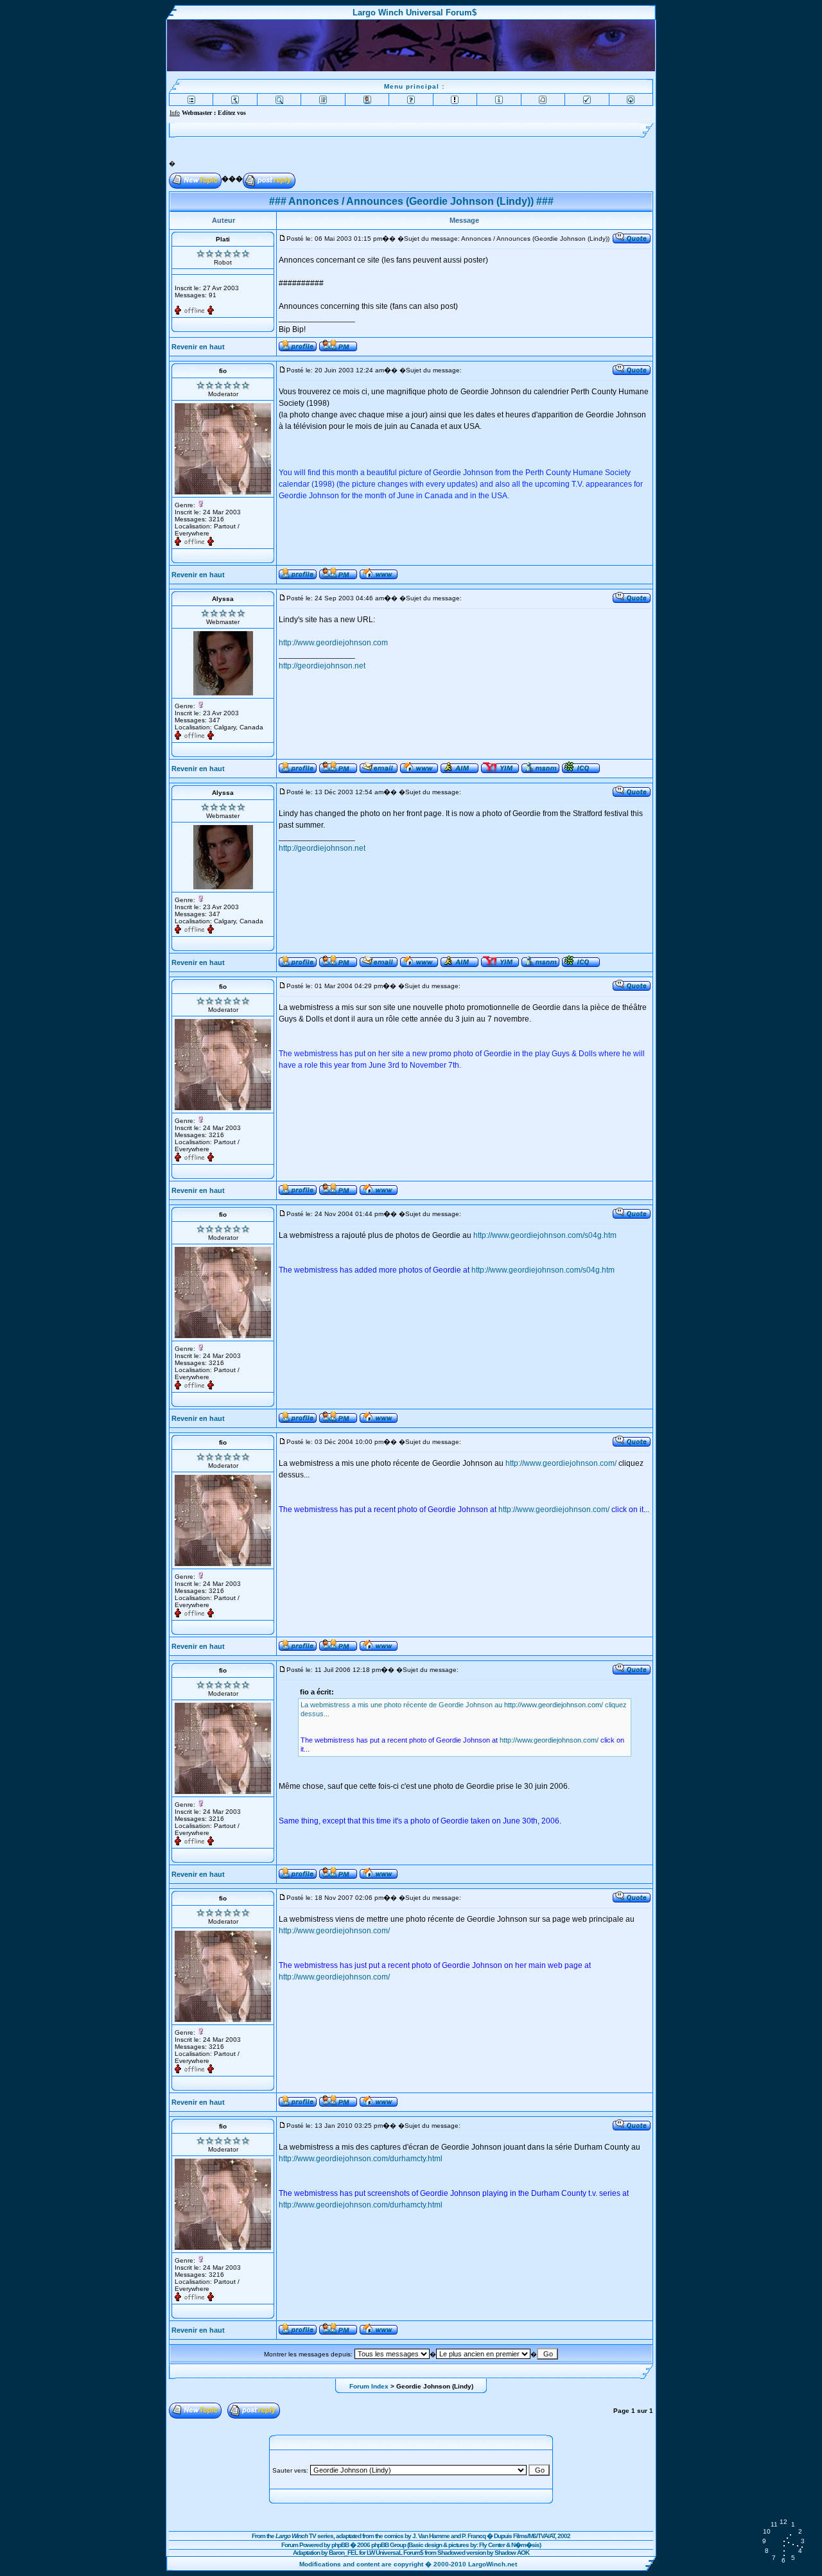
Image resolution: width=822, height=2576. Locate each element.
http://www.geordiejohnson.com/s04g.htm (545, 1235)
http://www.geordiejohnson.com (333, 643)
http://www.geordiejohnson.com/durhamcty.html (361, 2159)
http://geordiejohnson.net (322, 666)
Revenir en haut (198, 347)
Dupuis (503, 2536)
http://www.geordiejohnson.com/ (561, 1463)
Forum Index (369, 2386)
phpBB (340, 2545)
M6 (532, 2536)
